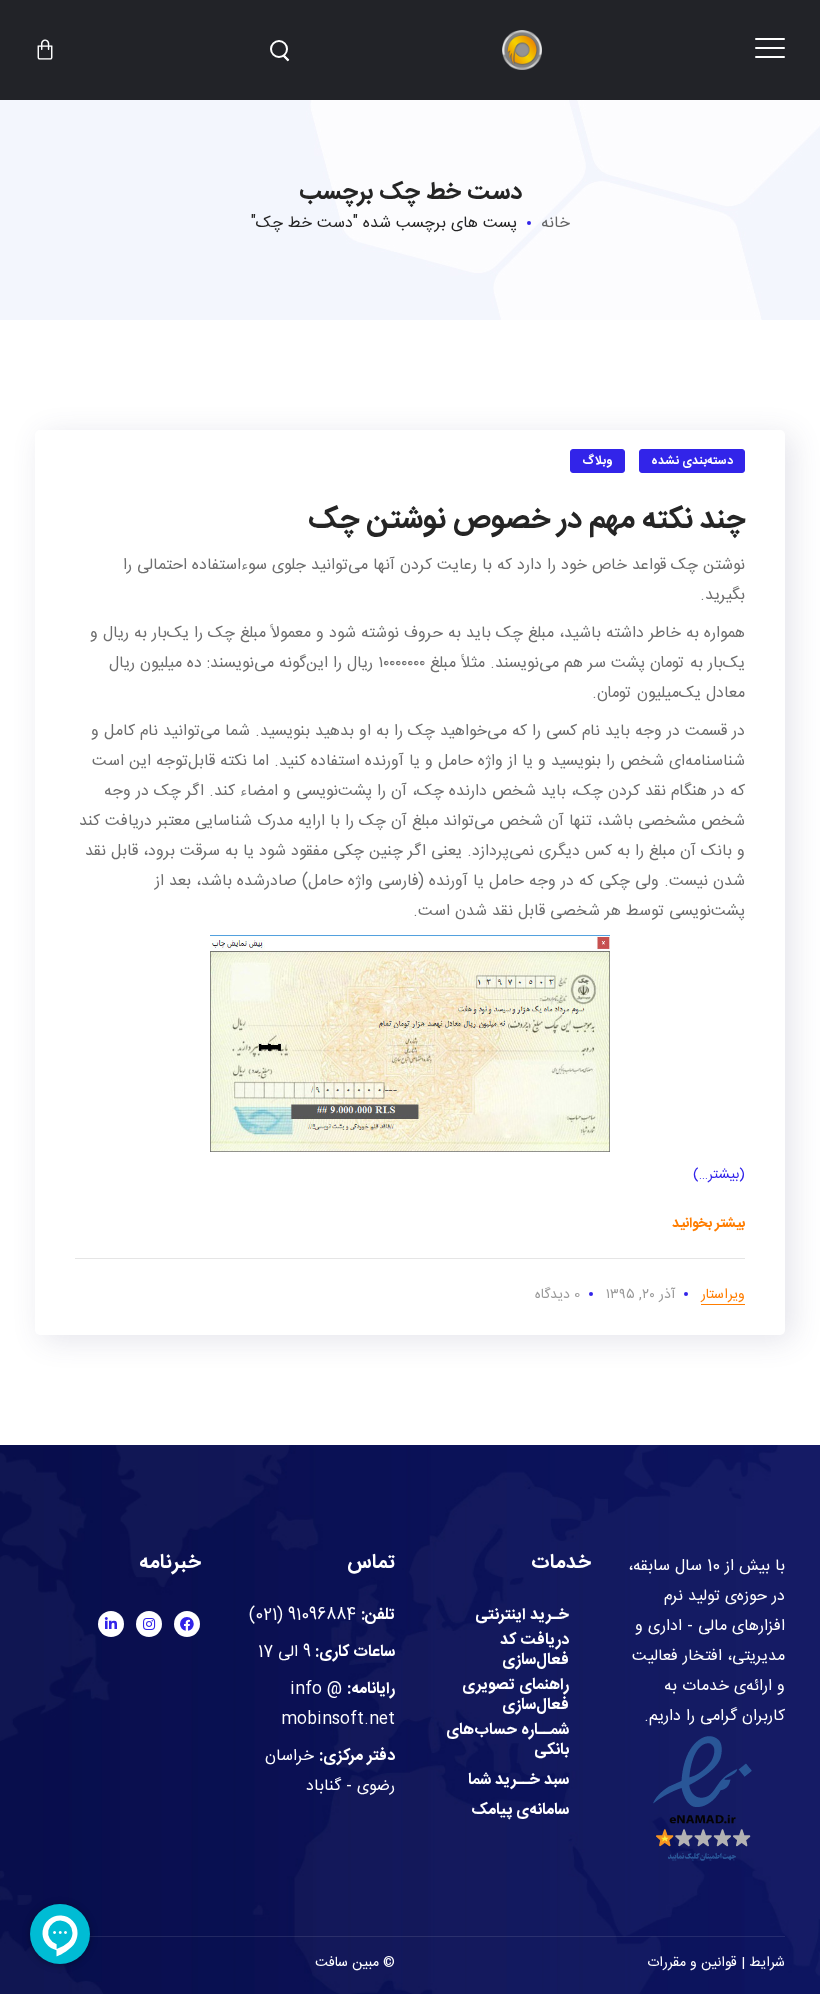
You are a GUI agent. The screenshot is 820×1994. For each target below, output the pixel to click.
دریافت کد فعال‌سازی (534, 1651)
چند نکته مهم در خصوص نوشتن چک (526, 520)
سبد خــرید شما (518, 1781)
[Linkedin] (111, 1624)
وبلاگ (597, 461)
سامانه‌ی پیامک (520, 1811)
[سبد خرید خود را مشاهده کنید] (45, 50)
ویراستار (723, 1295)
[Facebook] (187, 1624)
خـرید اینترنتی (522, 1616)
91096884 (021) (302, 1615)
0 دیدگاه (557, 1295)
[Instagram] (149, 1624)
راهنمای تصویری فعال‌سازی (515, 1696)
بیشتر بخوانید (708, 1224)
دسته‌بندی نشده (692, 461)
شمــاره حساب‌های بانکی (507, 1741)
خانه (555, 223)
